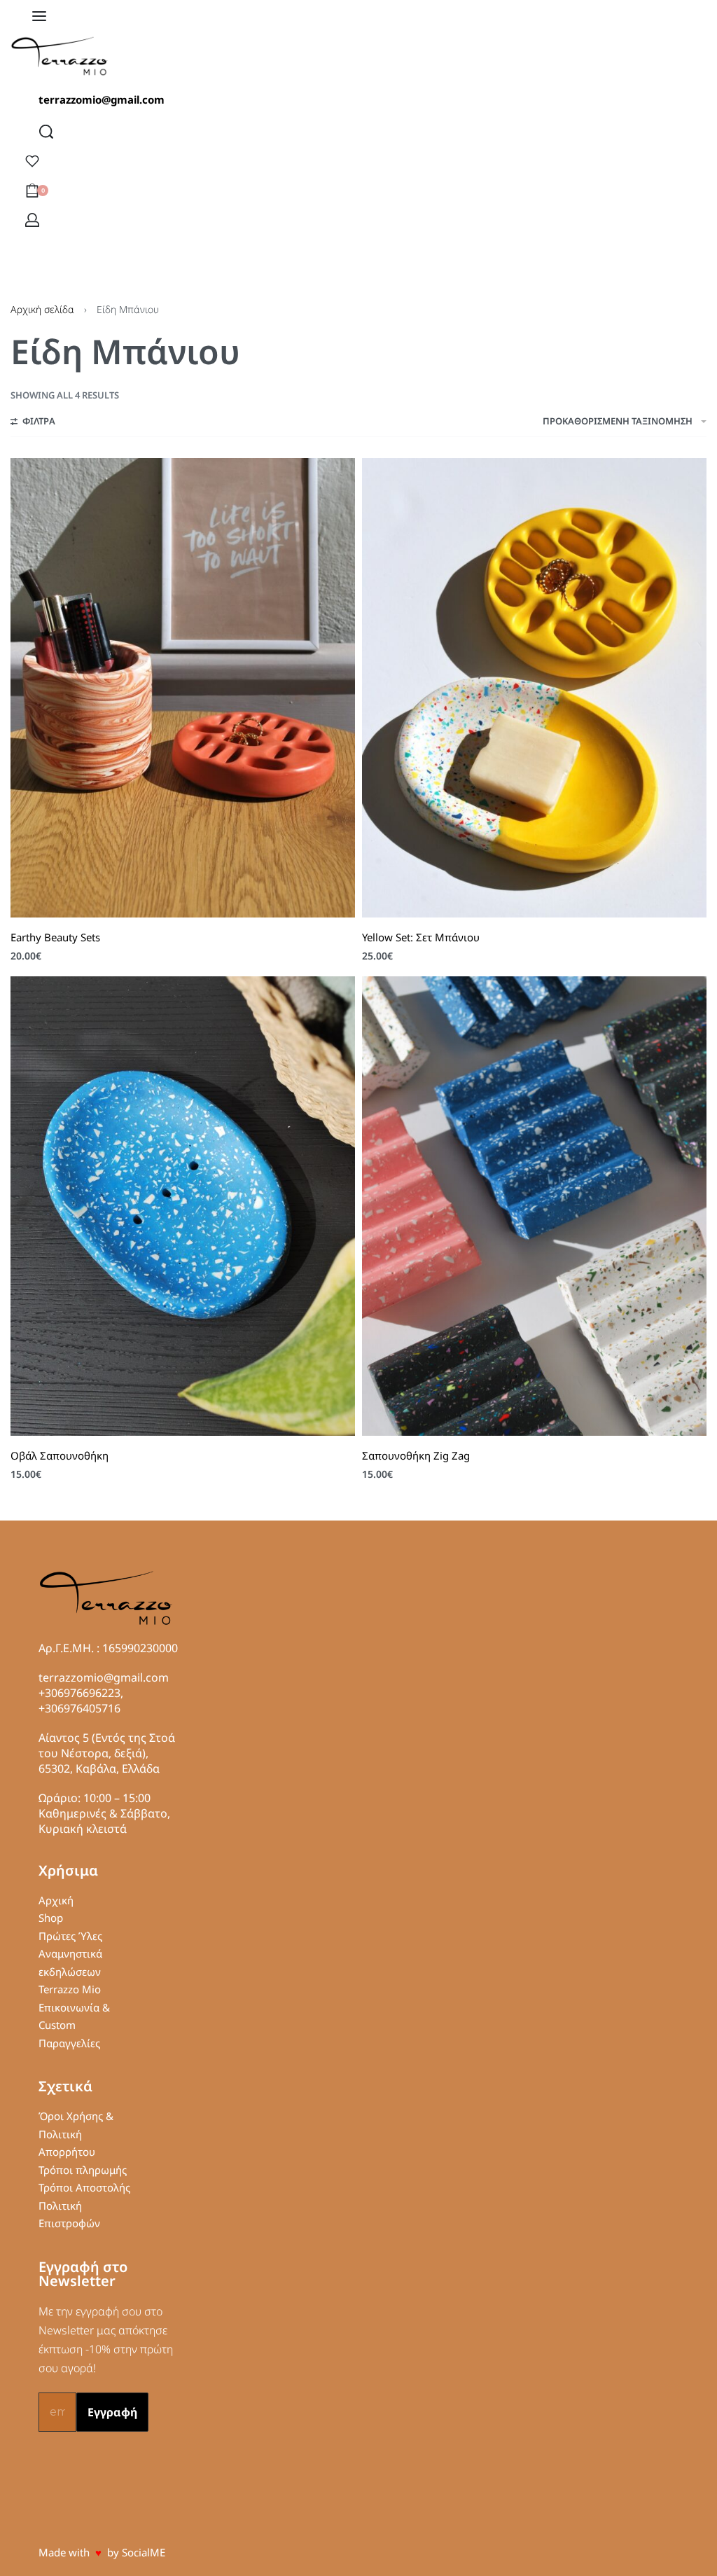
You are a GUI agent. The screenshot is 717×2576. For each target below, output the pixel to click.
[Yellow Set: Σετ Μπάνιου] (534, 688)
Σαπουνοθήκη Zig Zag (416, 1455)
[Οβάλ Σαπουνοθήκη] (183, 1206)
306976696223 (83, 1693)
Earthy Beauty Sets (55, 937)
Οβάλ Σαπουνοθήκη (60, 1455)
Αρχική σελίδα (42, 309)
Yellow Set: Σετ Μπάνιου (421, 937)
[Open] (32, 161)
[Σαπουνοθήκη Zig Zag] (534, 1206)
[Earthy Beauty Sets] (183, 688)
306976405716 (83, 1708)
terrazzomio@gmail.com (102, 99)
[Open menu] (39, 16)
